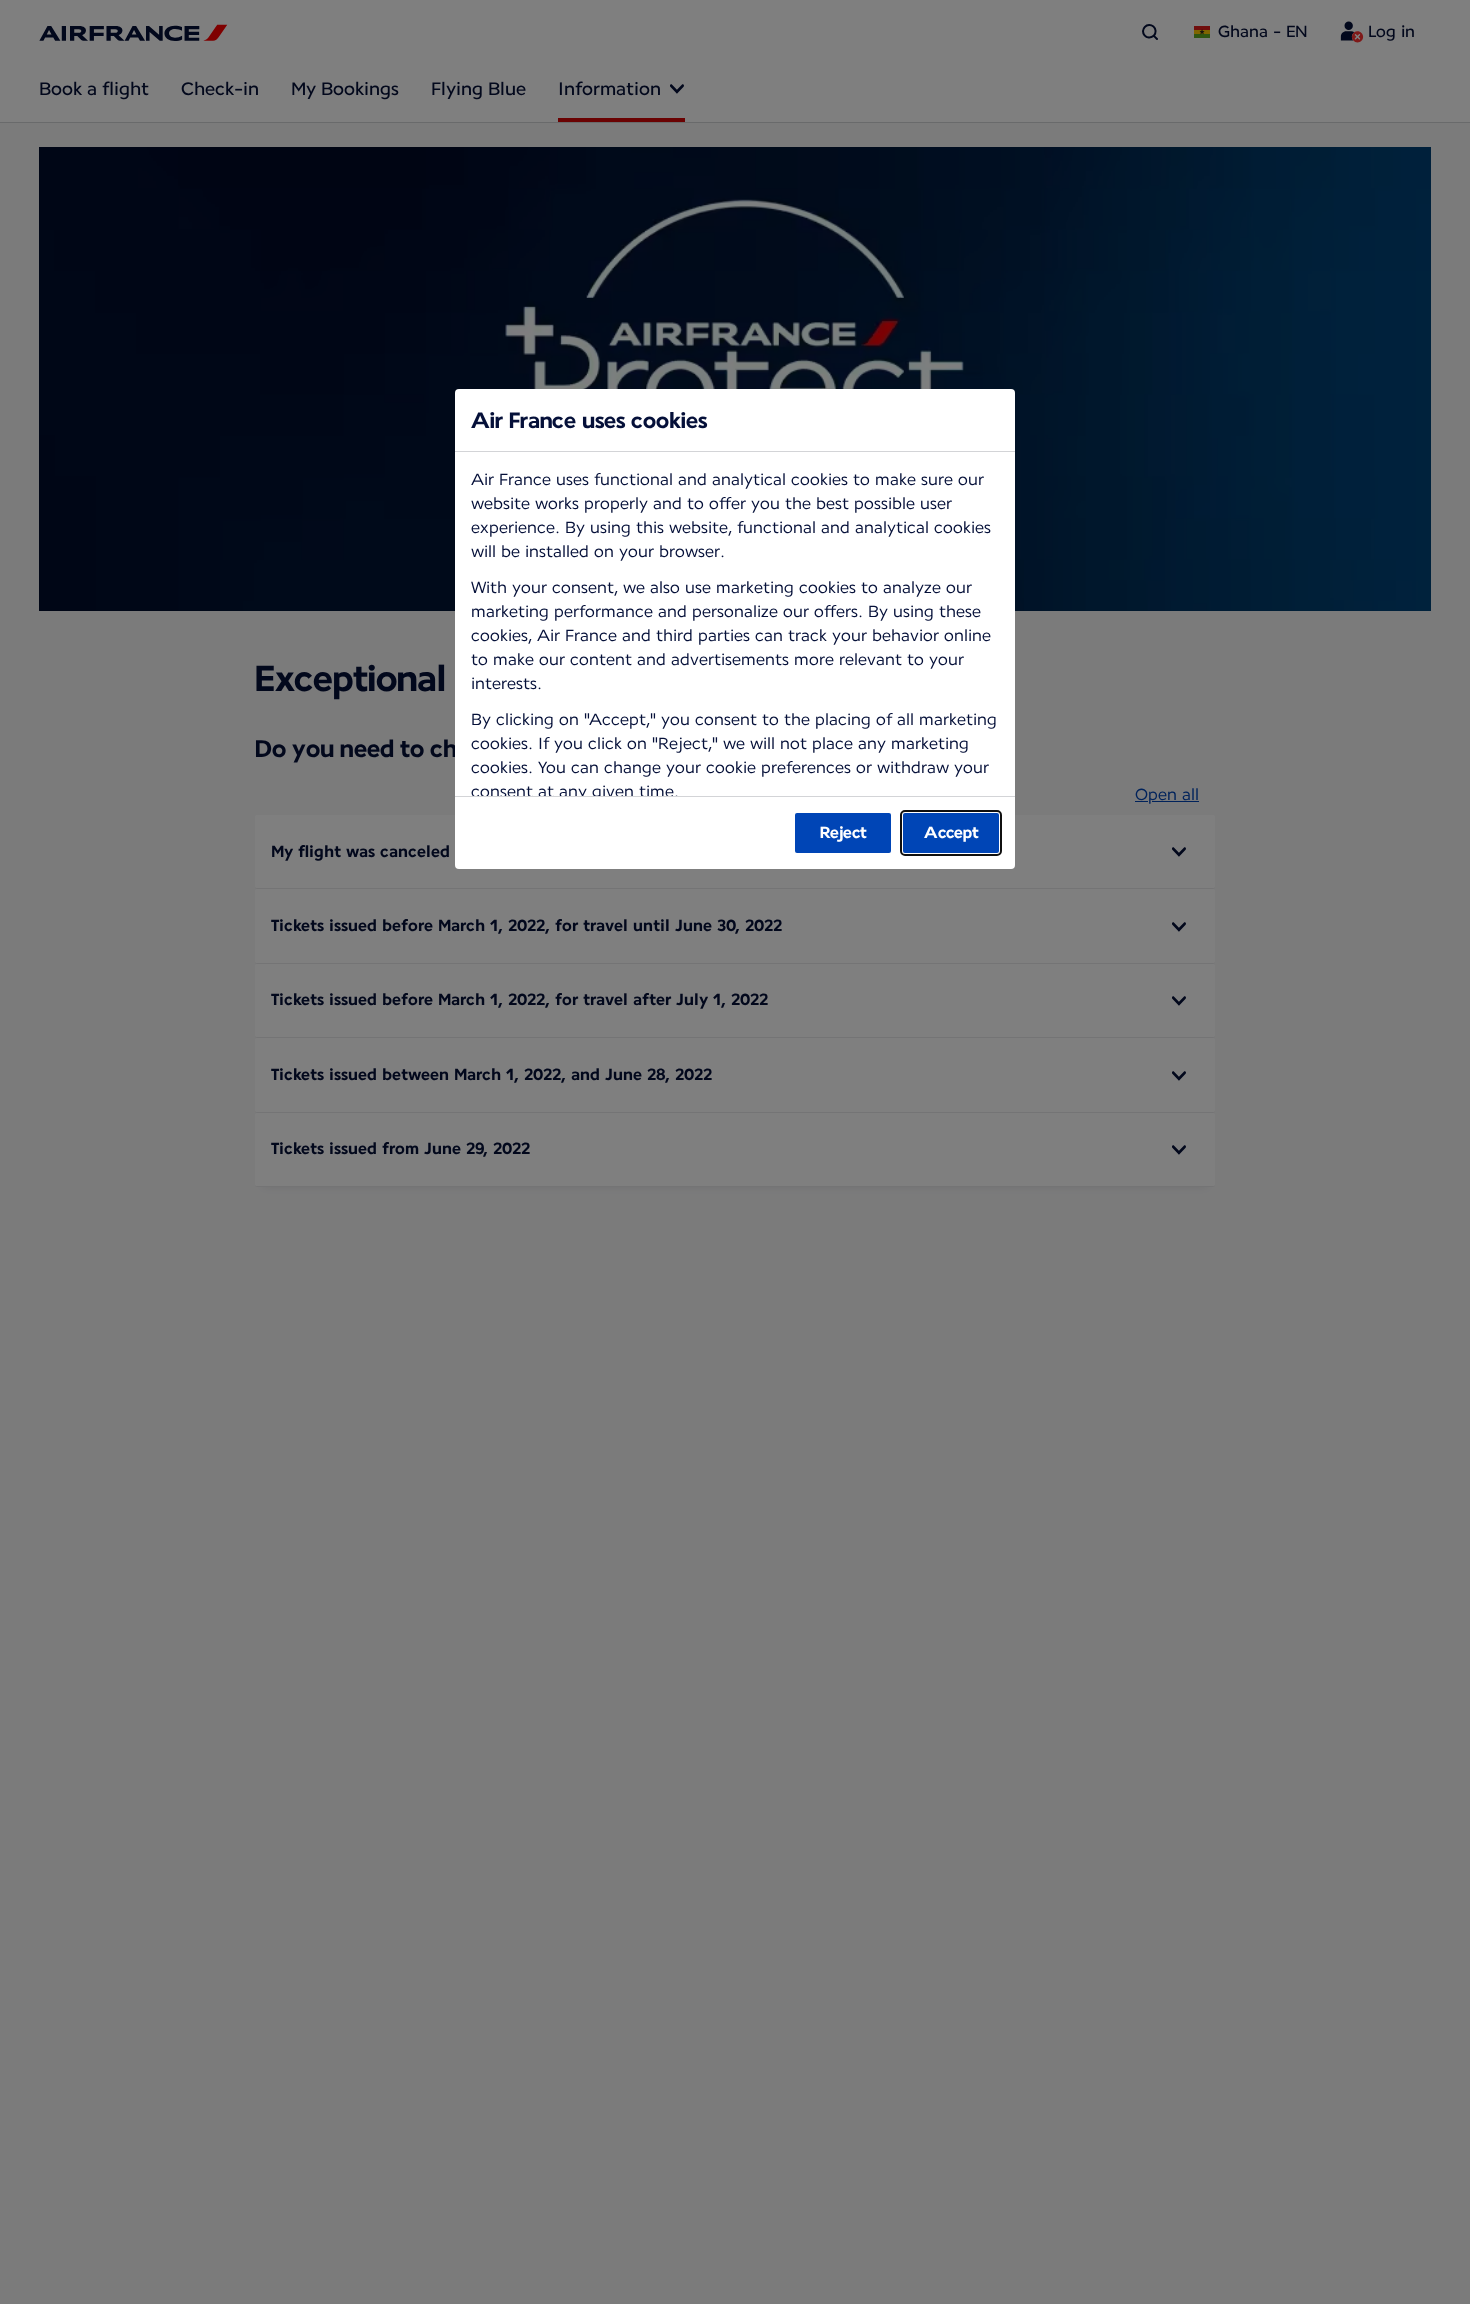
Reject (843, 832)
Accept (951, 832)
